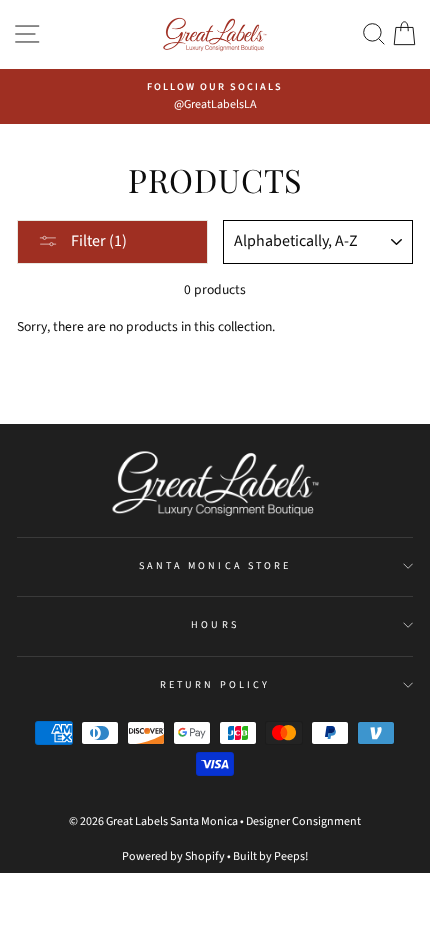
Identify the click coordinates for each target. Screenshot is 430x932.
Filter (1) (97, 241)
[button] (374, 34)
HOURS (214, 625)
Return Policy (215, 685)
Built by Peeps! (270, 856)
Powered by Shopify (173, 856)
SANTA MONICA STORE (215, 566)
